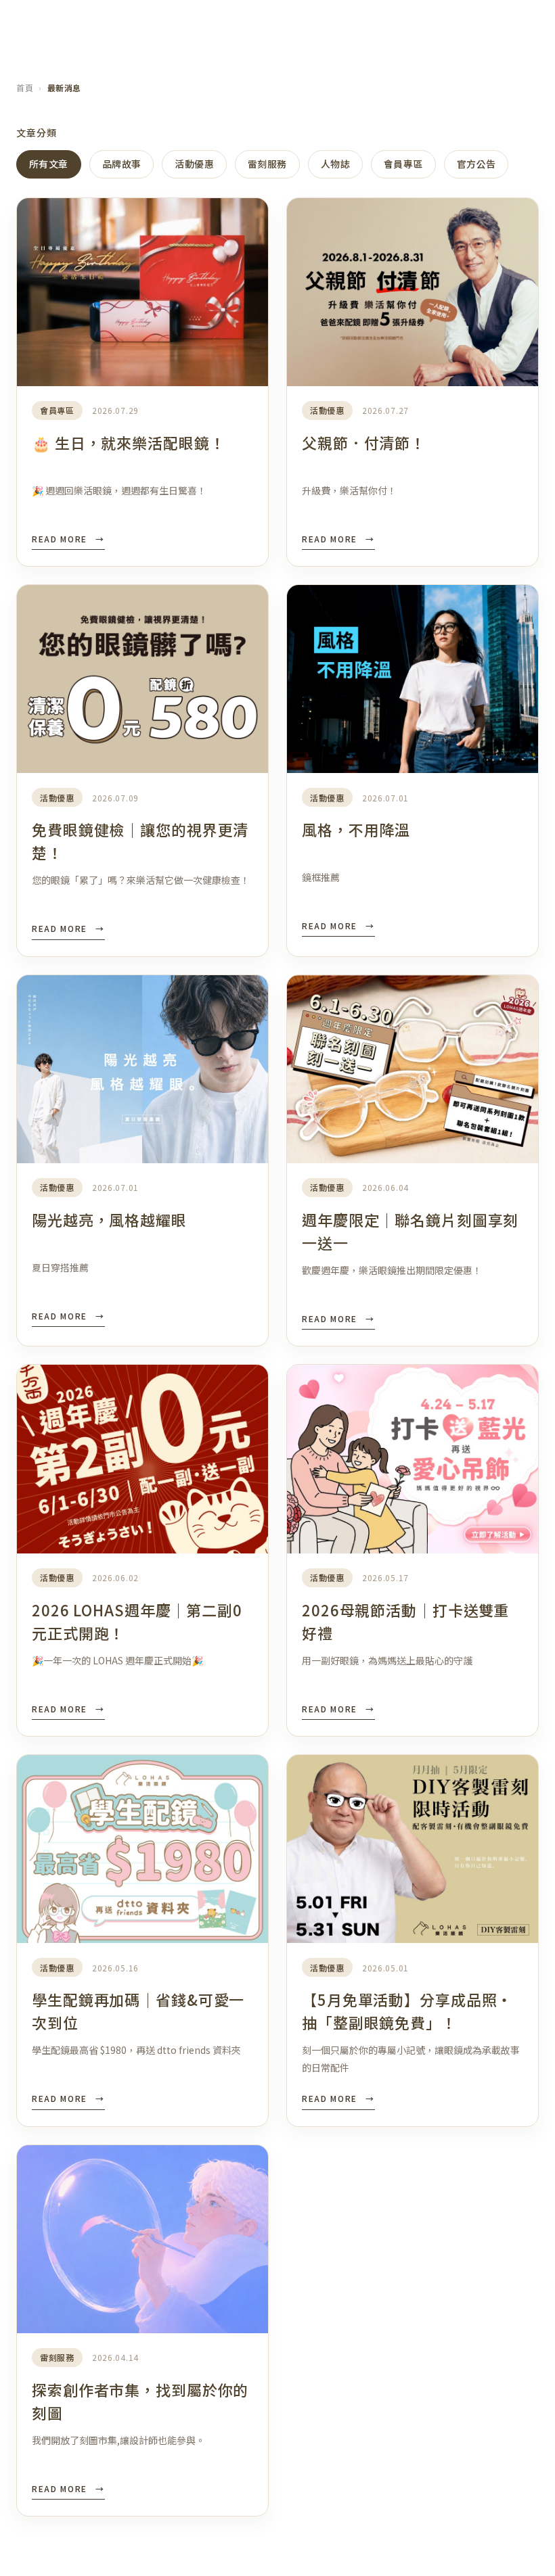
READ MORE (68, 539)
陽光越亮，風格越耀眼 (109, 1219)
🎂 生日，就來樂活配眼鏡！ (128, 442)
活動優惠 (194, 164)
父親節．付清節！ (364, 442)
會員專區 (403, 164)
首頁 (25, 88)
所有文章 (49, 164)
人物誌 (335, 164)
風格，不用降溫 (356, 829)
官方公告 (476, 164)
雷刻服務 (267, 164)
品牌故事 (122, 164)
